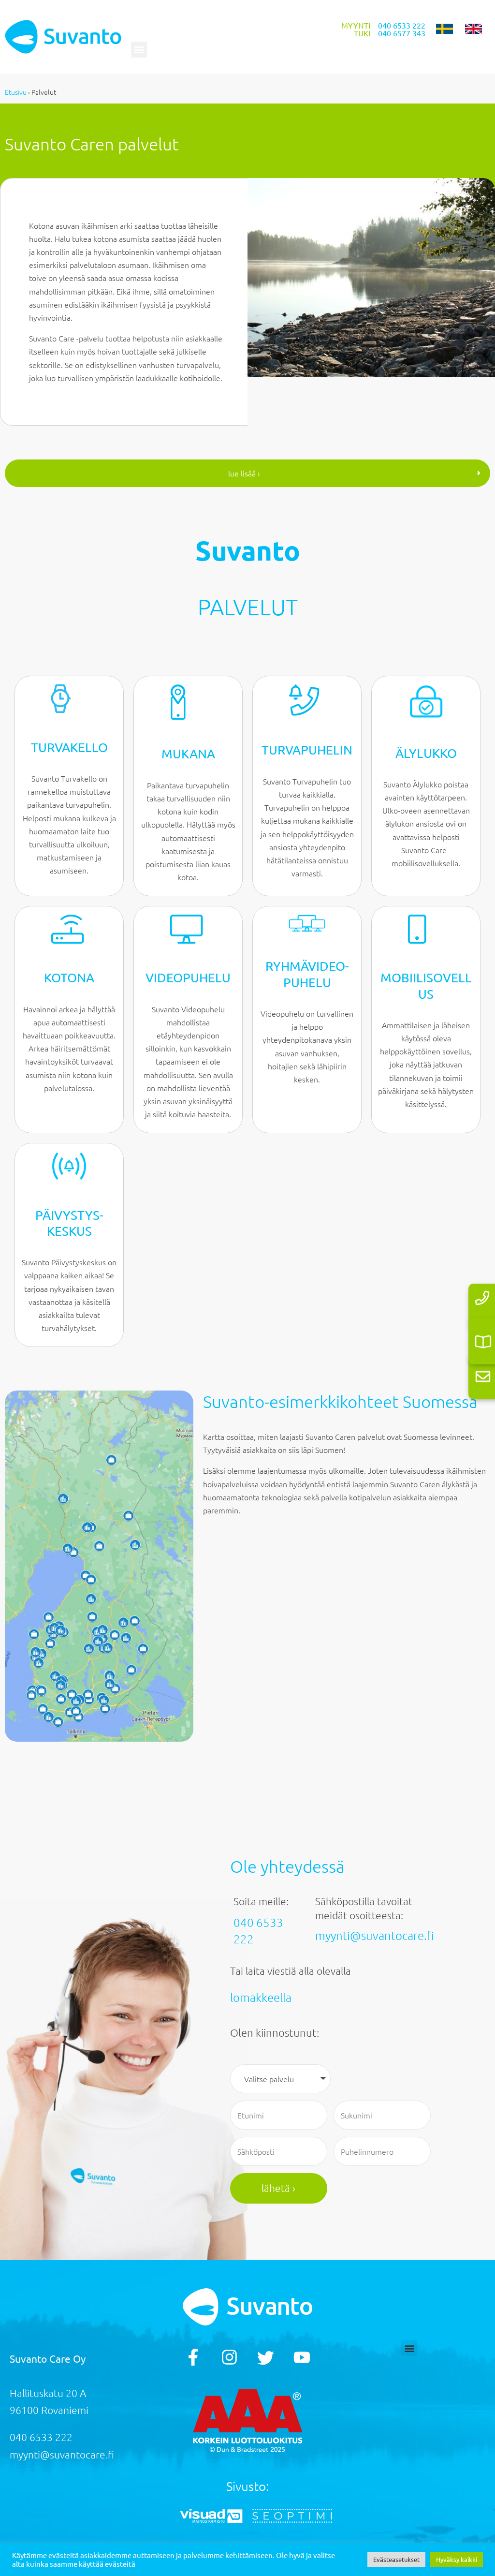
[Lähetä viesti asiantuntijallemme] (483, 1376)
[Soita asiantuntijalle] (482, 1298)
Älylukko (426, 753)
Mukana (188, 754)
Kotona (69, 978)
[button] (139, 50)
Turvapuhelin (307, 750)
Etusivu (16, 92)
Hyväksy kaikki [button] (457, 2559)
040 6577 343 (402, 33)
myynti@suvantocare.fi (375, 1935)
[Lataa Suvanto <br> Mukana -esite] (483, 1342)
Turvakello (69, 748)
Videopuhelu (188, 978)
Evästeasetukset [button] (396, 2559)
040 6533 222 (402, 25)
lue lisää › (244, 473)
